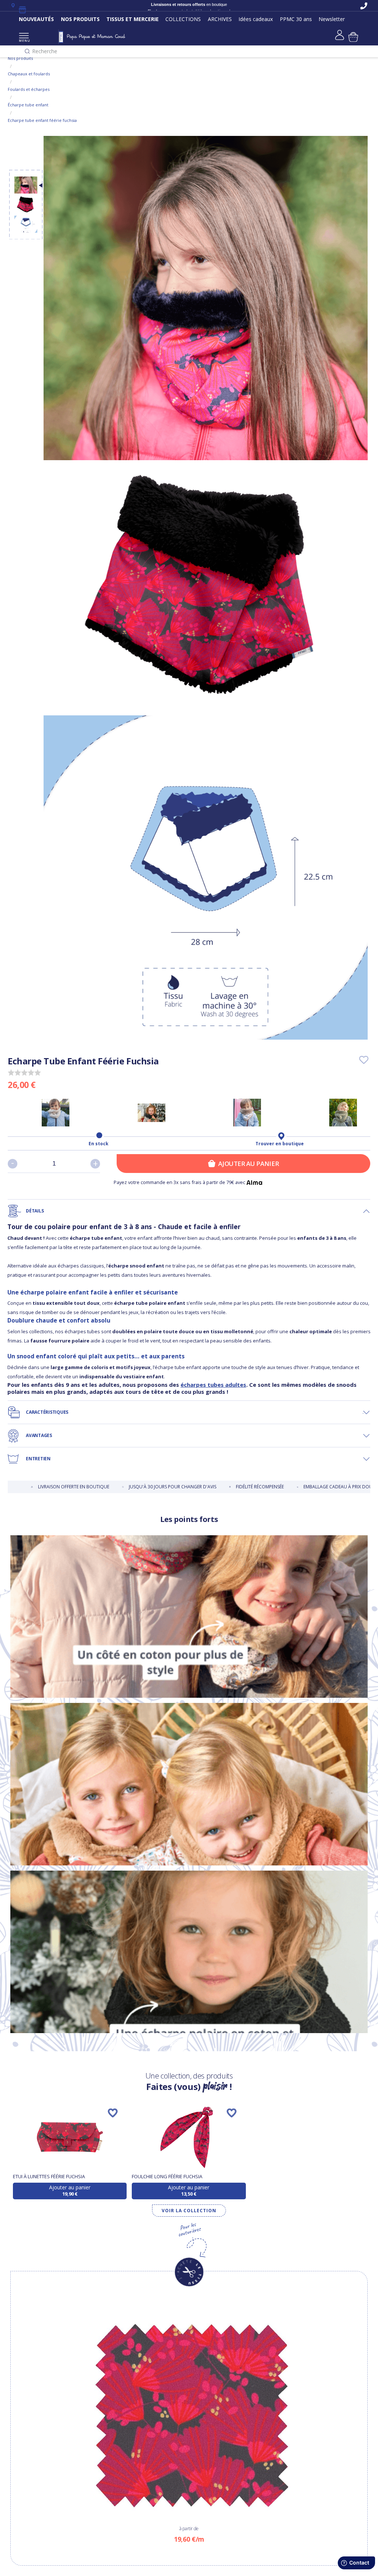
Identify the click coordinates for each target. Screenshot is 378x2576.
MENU (24, 40)
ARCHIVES (220, 19)
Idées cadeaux (256, 19)
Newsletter (332, 19)
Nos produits (20, 58)
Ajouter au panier (248, 1164)
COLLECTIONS (183, 19)
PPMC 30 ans (296, 19)
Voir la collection (189, 2211)
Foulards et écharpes (29, 89)
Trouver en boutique (280, 1144)
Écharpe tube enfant (28, 105)
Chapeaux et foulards (29, 74)
